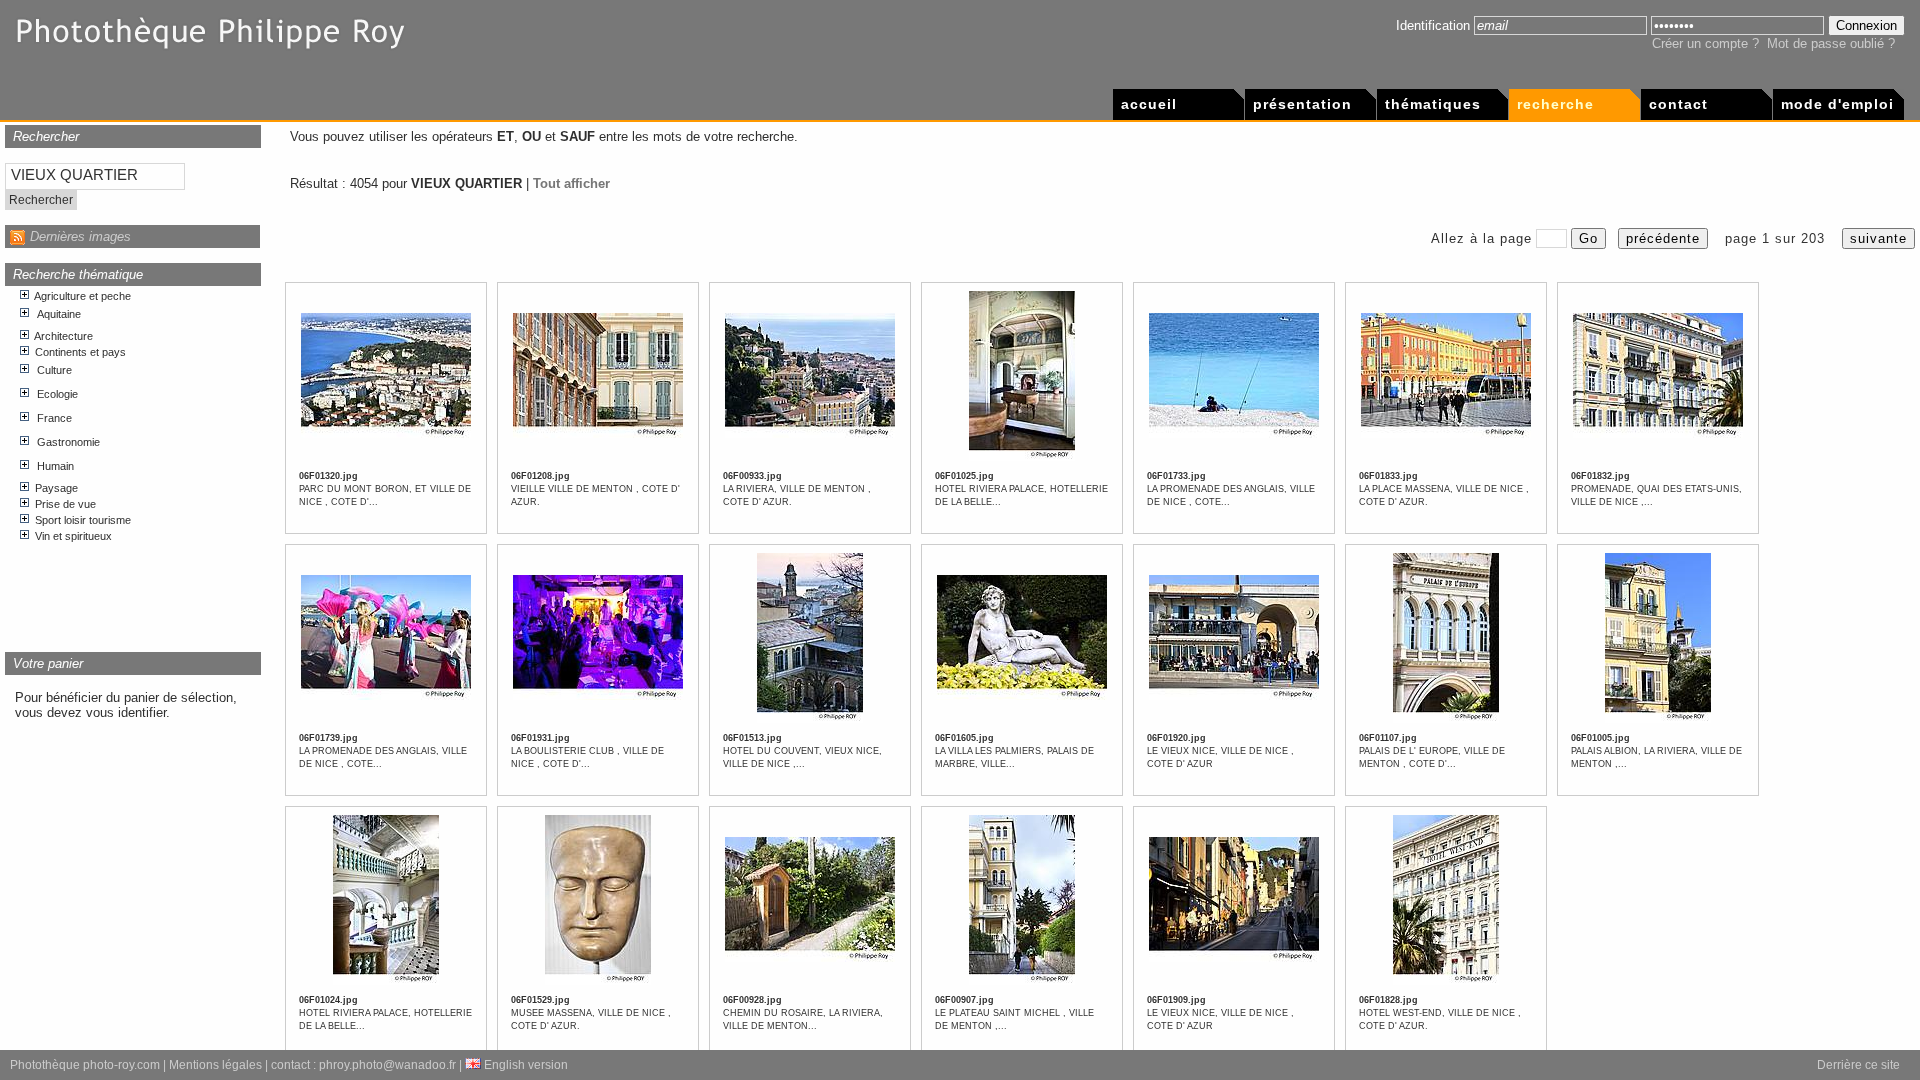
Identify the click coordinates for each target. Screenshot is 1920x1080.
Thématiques (1433, 104)
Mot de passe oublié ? (1831, 43)
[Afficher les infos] (386, 435)
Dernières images (80, 236)
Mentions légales (215, 1065)
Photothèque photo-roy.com (85, 1065)
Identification (1433, 25)
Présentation (1302, 104)
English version (524, 1065)
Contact (1678, 104)
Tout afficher (571, 183)
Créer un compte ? (1705, 43)
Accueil (1149, 104)
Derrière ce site (1858, 1065)
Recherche (1555, 104)
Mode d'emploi (1837, 104)
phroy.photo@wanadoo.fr (387, 1065)
